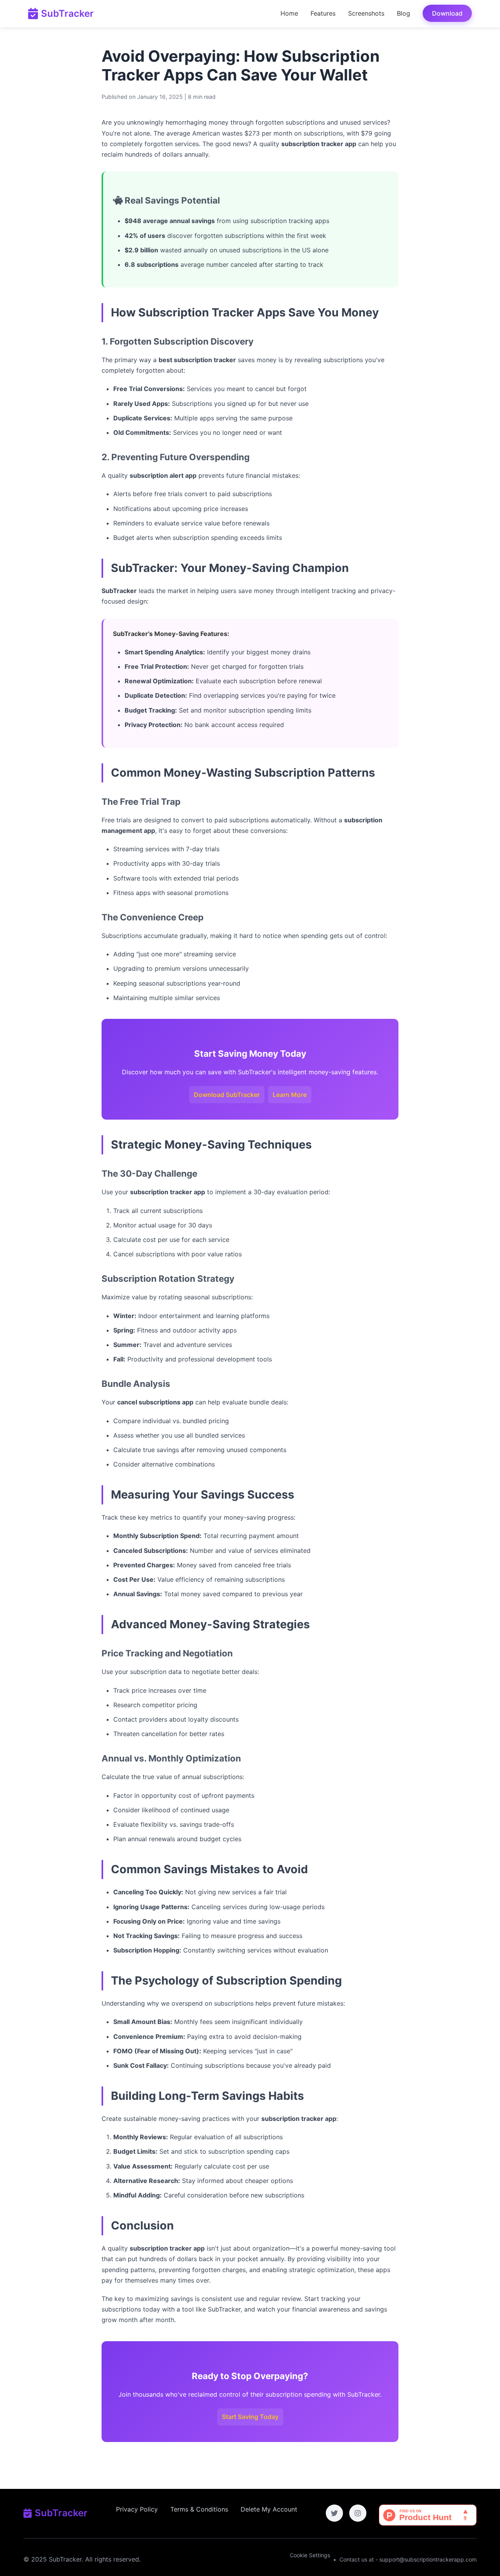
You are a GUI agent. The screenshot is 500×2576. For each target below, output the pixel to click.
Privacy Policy (137, 2509)
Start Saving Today (250, 2417)
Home (289, 13)
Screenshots (366, 13)
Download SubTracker (227, 1095)
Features (323, 13)
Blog (404, 13)
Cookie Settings (310, 2555)
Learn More (290, 1095)
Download (447, 13)
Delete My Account (269, 2509)
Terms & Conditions (199, 2509)
